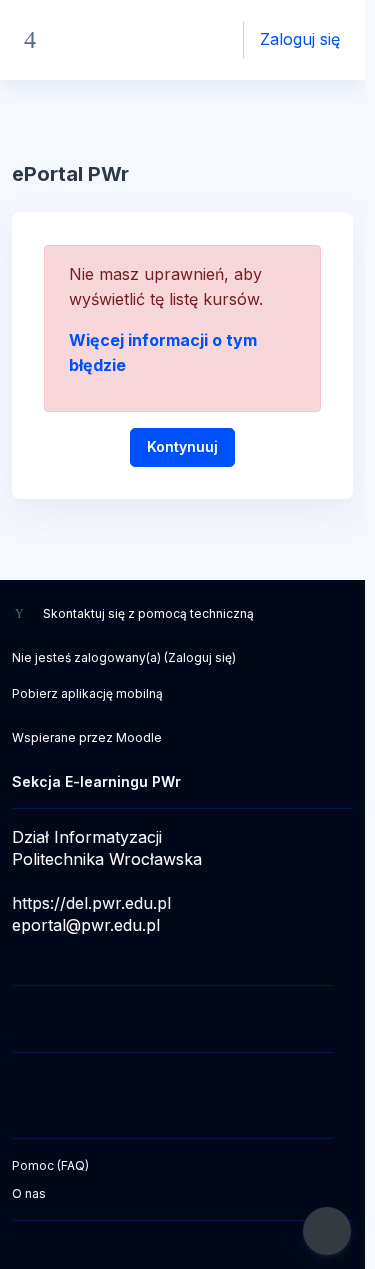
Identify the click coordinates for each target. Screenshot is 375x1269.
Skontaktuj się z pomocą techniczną (148, 613)
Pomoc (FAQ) (50, 1165)
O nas (29, 1193)
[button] (190, 40)
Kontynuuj (182, 446)
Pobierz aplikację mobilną (87, 693)
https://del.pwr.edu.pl (91, 903)
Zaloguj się (300, 39)
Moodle (139, 737)
